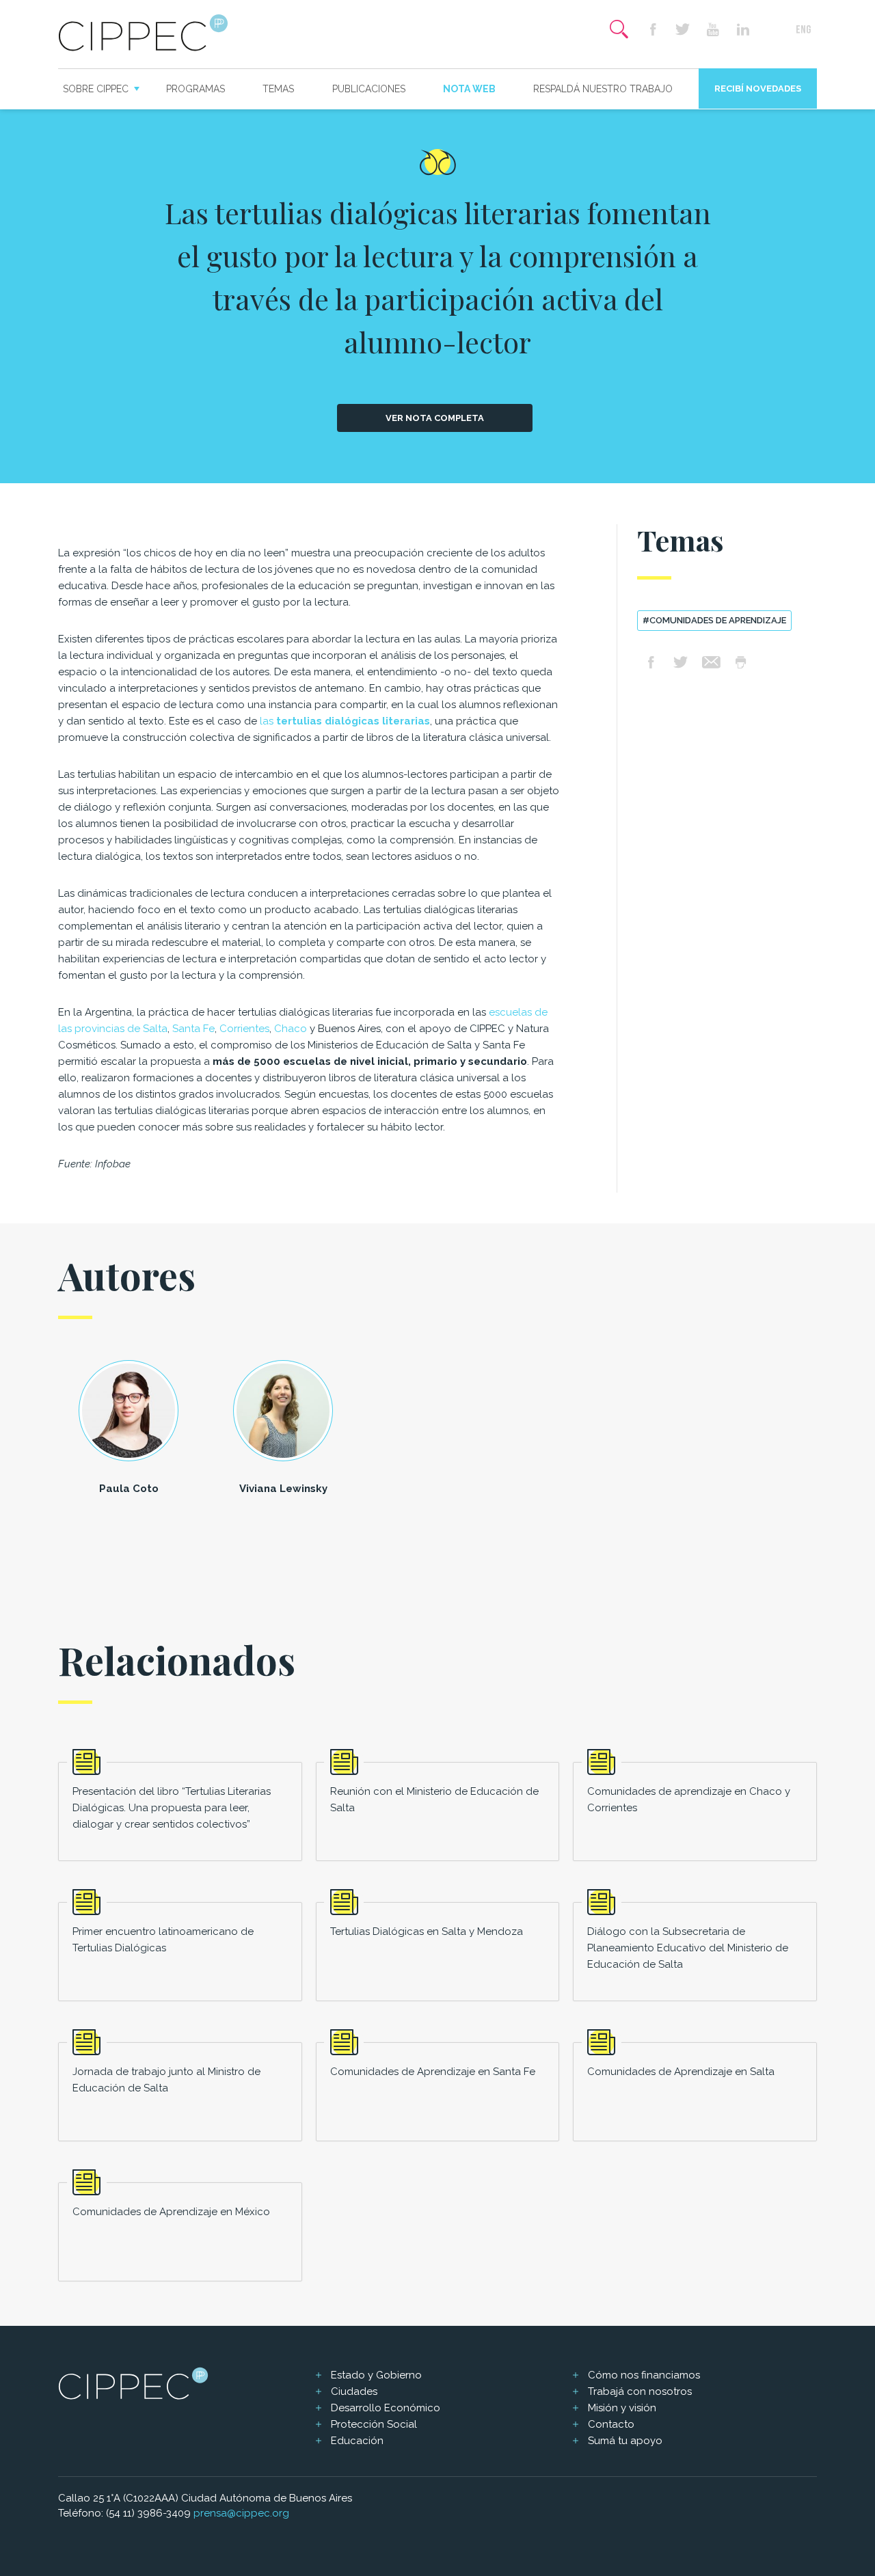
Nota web (469, 89)
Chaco (291, 1029)
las (345, 721)
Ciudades (354, 2391)
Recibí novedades (758, 89)
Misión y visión (622, 2408)
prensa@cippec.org (241, 2513)
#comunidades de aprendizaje (714, 620)
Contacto (611, 2424)
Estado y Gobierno (376, 2375)
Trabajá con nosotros (640, 2391)
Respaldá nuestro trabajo (603, 89)
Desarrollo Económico (386, 2408)
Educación (357, 2441)
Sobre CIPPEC (96, 89)
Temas (278, 89)
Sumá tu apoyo (625, 2441)
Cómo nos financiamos (644, 2375)
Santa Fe (193, 1029)
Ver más (180, 1812)
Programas (196, 89)
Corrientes (244, 1029)
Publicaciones (369, 89)
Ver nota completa (435, 418)
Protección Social (374, 2424)
